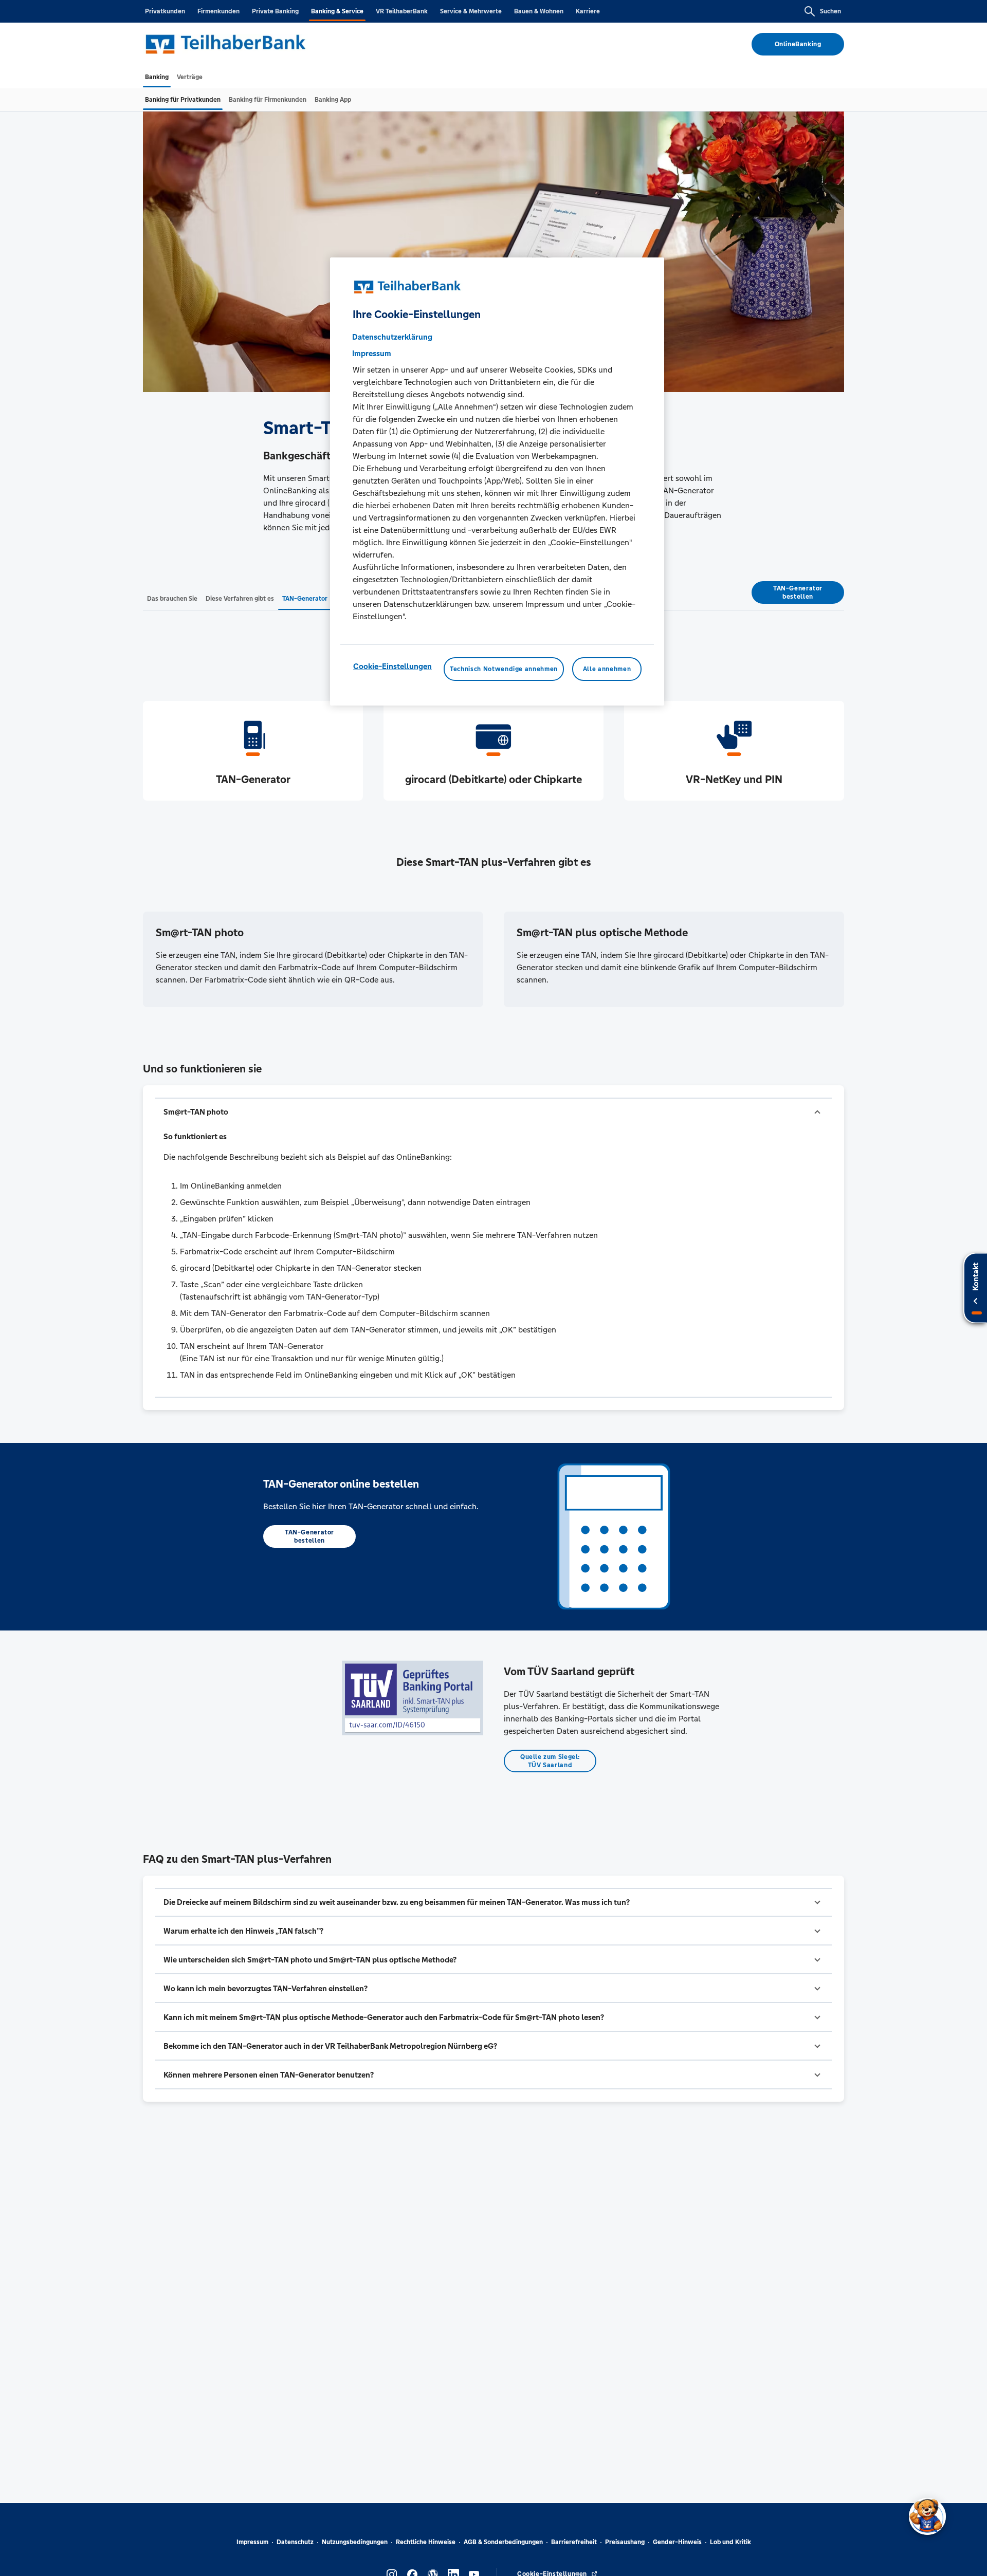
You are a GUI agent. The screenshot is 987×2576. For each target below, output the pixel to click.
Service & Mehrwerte (471, 11)
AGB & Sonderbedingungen (503, 2542)
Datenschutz (295, 2542)
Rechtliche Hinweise (426, 2542)
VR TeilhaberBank (402, 11)
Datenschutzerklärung (392, 337)
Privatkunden (165, 11)
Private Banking (275, 11)
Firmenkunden (218, 11)
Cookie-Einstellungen (392, 666)
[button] (493, 1112)
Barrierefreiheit (574, 2542)
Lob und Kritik (730, 2542)
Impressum (252, 2542)
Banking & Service (337, 11)
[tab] (157, 77)
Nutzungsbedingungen (355, 2542)
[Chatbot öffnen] (927, 2516)
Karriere (588, 11)
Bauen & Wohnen (539, 11)
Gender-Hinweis (677, 2542)
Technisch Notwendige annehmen (504, 669)
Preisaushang (625, 2542)
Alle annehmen (607, 669)
